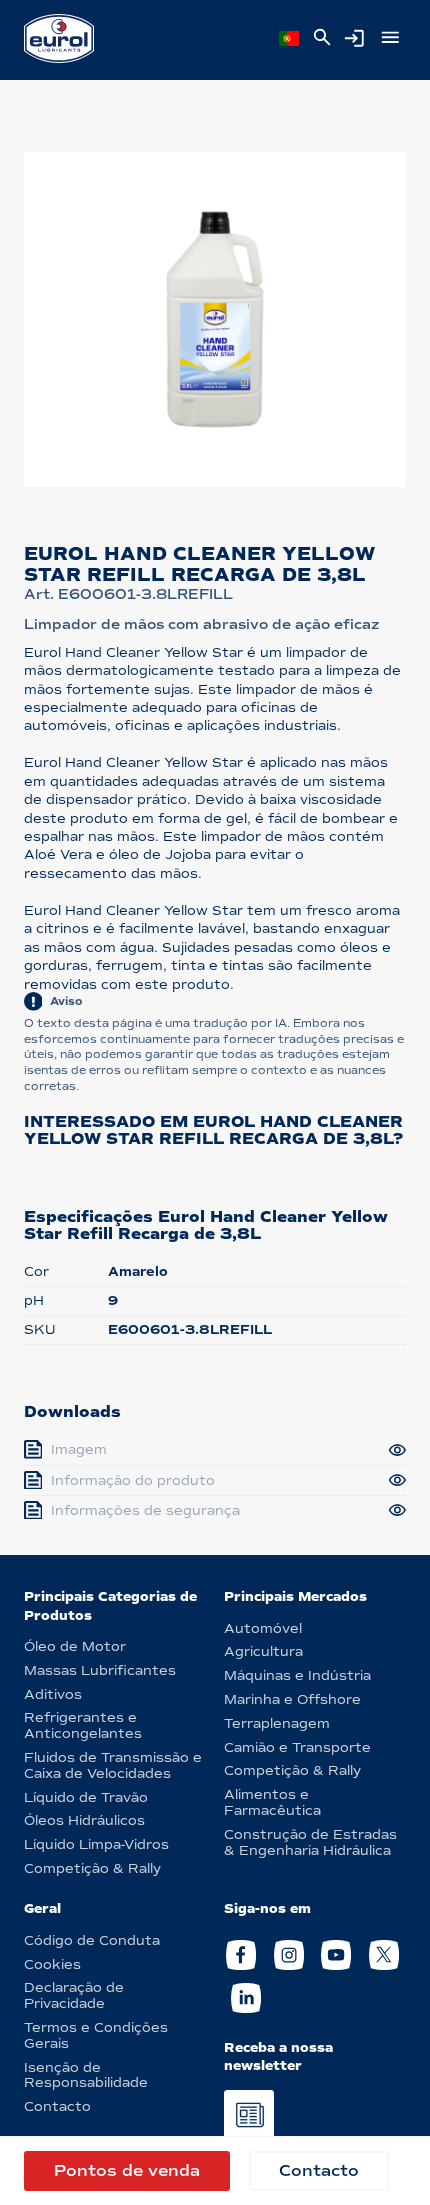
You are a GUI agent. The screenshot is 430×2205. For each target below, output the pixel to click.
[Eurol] (59, 38)
